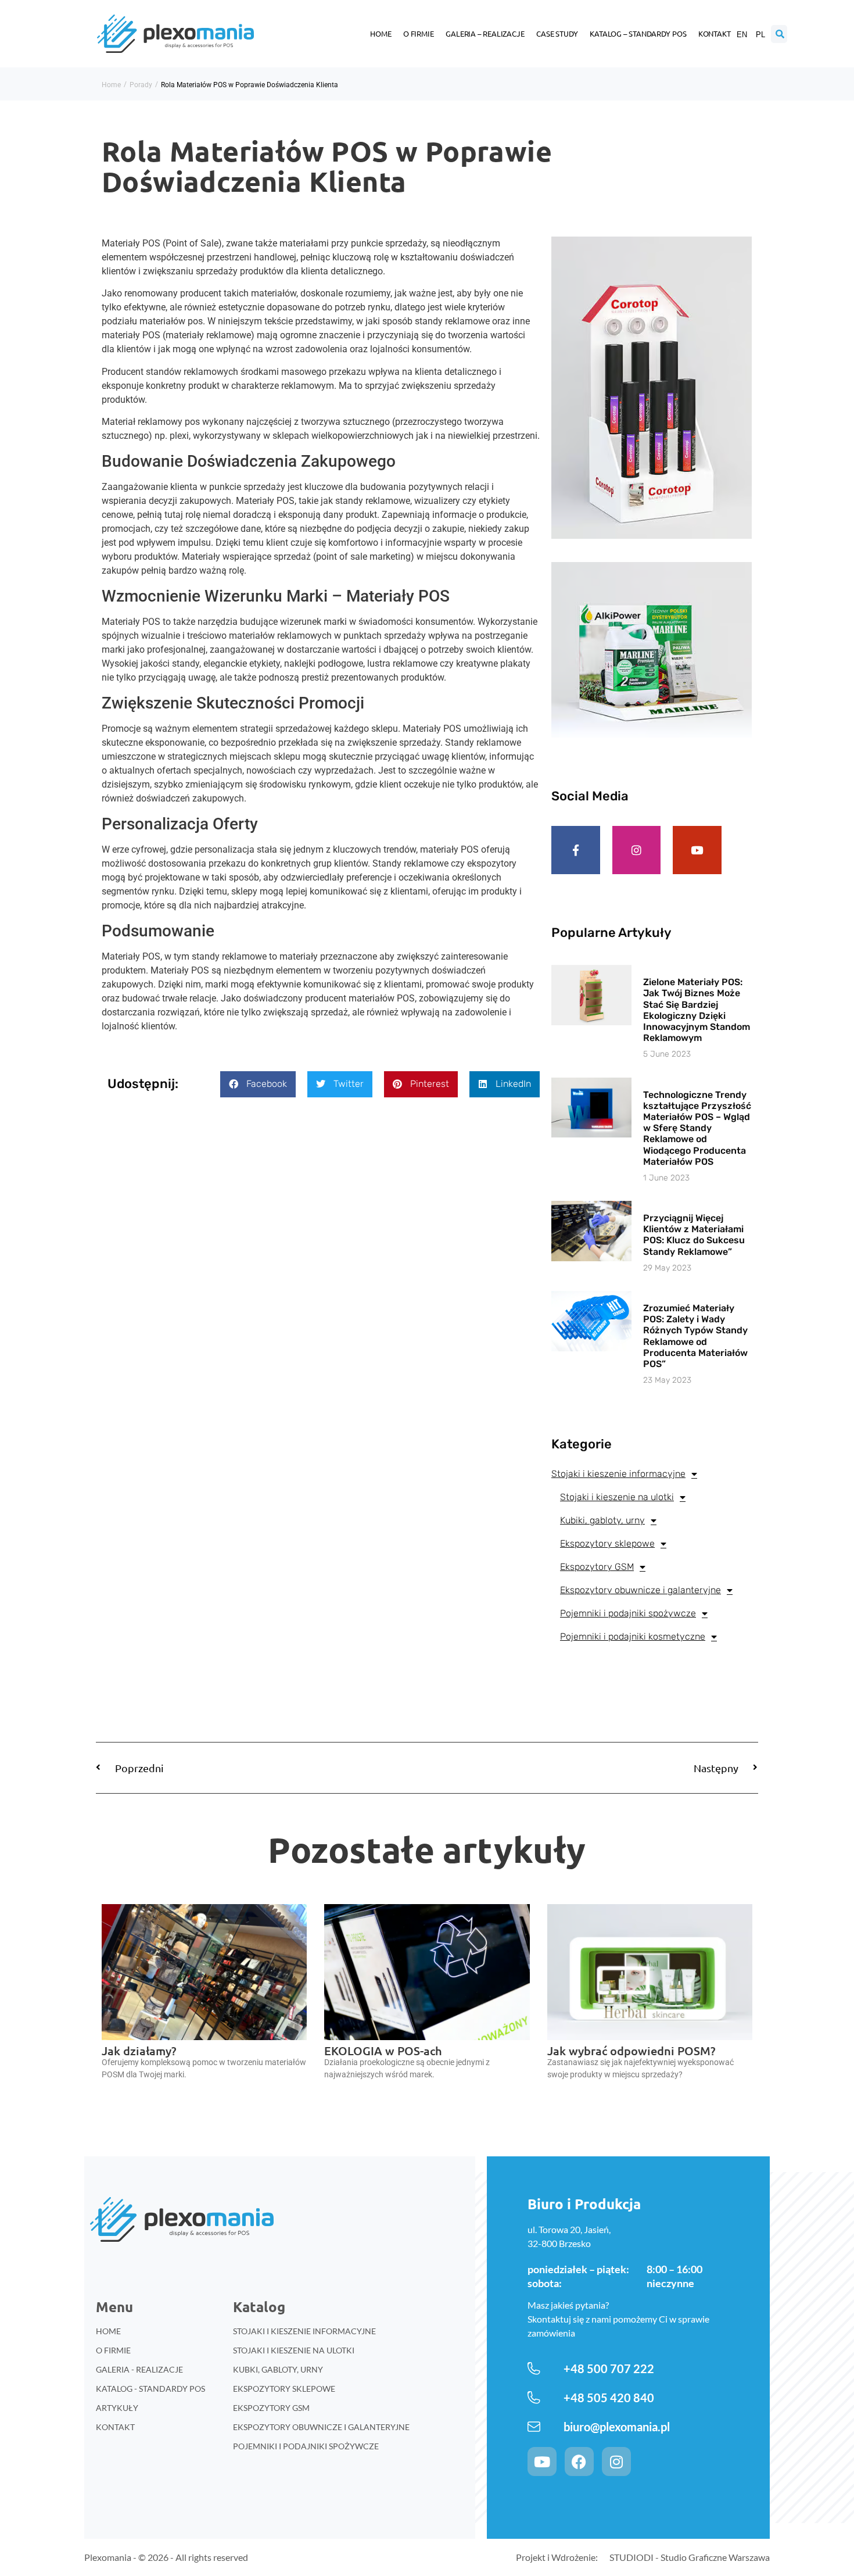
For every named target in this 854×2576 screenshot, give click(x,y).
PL (760, 35)
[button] (258, 1084)
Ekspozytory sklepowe (607, 1543)
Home (381, 33)
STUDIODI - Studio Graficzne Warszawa (690, 2557)
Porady (141, 85)
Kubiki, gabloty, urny (602, 1520)
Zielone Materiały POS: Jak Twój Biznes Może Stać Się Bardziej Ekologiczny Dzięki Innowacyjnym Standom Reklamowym (697, 1010)
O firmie (419, 33)
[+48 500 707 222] (534, 2369)
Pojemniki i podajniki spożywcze (628, 1613)
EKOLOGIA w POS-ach (383, 2051)
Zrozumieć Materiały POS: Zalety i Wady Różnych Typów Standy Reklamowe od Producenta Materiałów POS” (695, 1336)
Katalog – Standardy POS (638, 33)
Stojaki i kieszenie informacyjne (618, 1474)
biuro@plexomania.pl (617, 2427)
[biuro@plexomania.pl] (534, 2427)
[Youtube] (697, 850)
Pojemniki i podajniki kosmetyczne (633, 1636)
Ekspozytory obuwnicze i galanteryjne (640, 1590)
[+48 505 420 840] (534, 2398)
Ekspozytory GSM (597, 1567)
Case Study (557, 33)
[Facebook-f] (576, 850)
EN (742, 35)
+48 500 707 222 (609, 2369)
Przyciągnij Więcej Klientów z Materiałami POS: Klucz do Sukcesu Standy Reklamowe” (694, 1235)
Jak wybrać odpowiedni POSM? (631, 2051)
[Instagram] (637, 850)
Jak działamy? (139, 2051)
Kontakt (715, 33)
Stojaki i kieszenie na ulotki (617, 1497)
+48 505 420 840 (609, 2398)
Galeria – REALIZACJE (485, 33)
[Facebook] (579, 2461)
